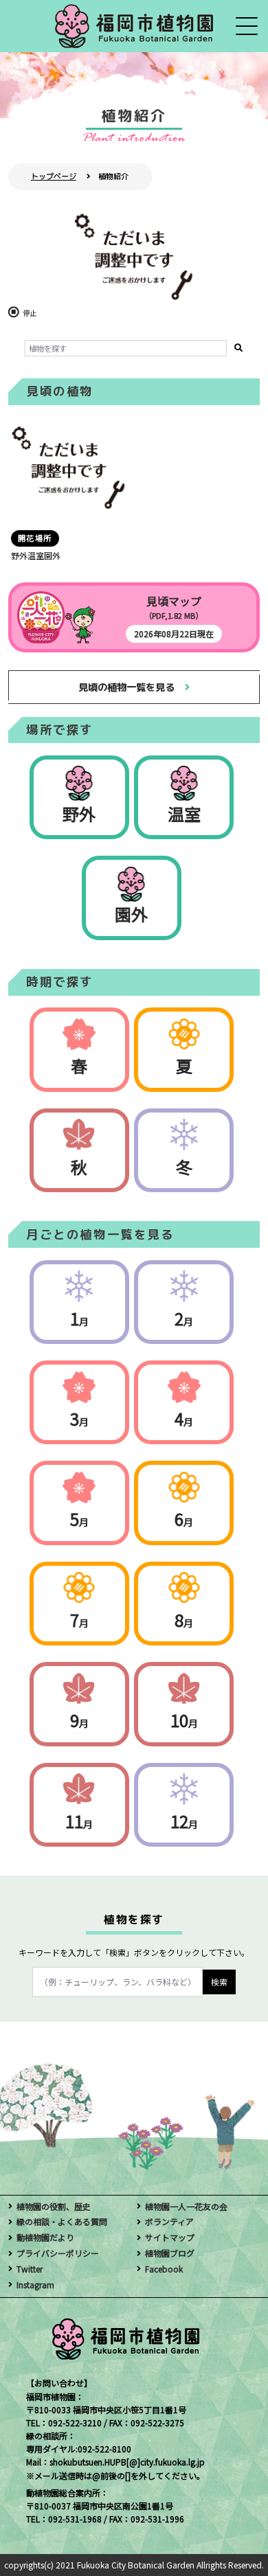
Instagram (35, 2284)
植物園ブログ (170, 2253)
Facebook (164, 2269)
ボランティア (169, 2221)
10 (184, 1720)
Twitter (30, 2269)
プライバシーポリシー (58, 2253)
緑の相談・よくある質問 (62, 2221)
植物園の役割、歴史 (54, 2206)
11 (79, 1821)
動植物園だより (45, 2237)
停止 (30, 313)
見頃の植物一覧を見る (126, 687)
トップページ (54, 176)
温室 (184, 813)
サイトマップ (170, 2237)
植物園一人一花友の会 (186, 2206)
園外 (131, 914)
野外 (79, 813)
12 (184, 1821)
